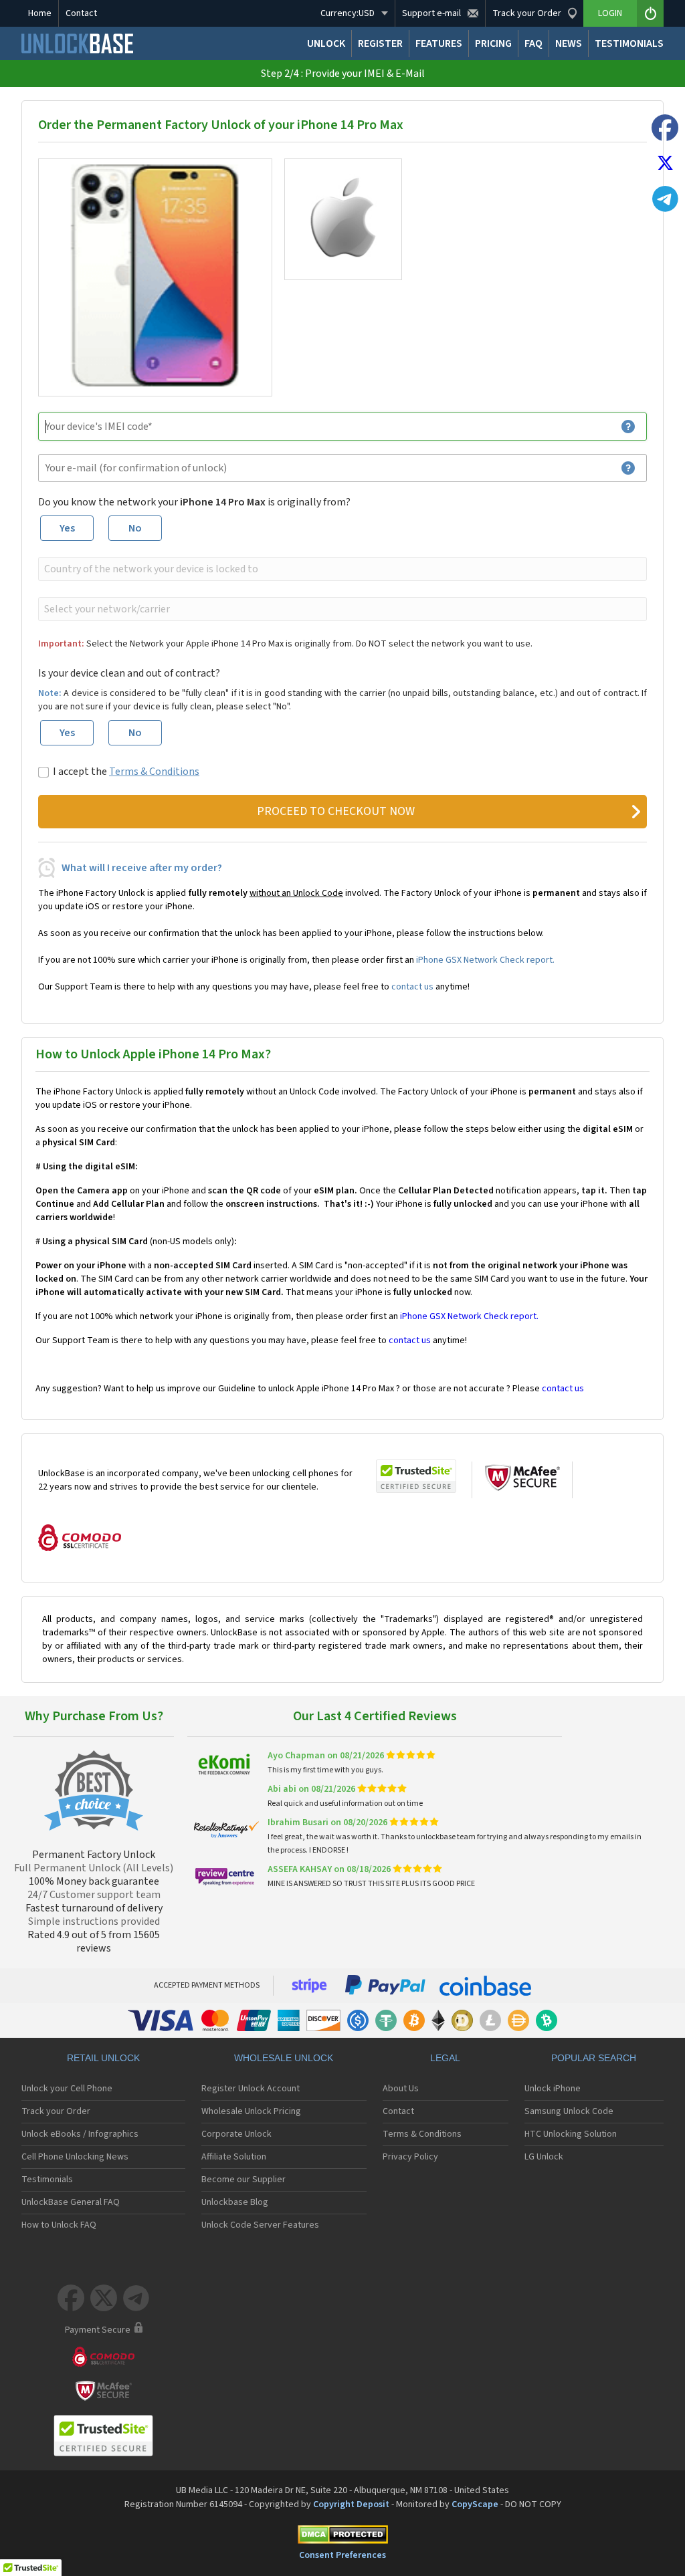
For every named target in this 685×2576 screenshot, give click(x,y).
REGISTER (380, 43)
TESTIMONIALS (629, 43)
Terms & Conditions (154, 772)
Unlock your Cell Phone (67, 2089)
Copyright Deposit (351, 2504)
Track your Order (56, 2111)
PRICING (493, 43)
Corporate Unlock (236, 2134)
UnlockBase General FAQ (71, 2202)
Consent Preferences (342, 2555)
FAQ (533, 43)
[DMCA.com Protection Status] (342, 2537)
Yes (67, 528)
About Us (401, 2089)
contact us (412, 987)
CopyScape (475, 2504)
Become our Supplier (243, 2180)
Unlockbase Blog (235, 2202)
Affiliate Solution (234, 2157)
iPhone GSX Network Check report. (485, 960)
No (135, 528)
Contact (81, 13)
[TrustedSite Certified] (416, 1476)
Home (40, 13)
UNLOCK (326, 43)
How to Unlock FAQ (59, 2225)
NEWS (569, 43)
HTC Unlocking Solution (571, 2134)
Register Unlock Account (251, 2089)
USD (348, 13)
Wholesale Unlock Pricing (251, 2111)
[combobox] (341, 569)
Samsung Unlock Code (569, 2111)
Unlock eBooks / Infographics (80, 2134)
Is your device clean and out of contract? (129, 673)
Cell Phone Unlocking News (75, 2157)
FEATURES (439, 43)
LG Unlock (544, 2157)
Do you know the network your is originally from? (194, 502)
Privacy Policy (410, 2157)
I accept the (126, 772)
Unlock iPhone (553, 2089)
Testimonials (47, 2180)
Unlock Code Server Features (260, 2225)
